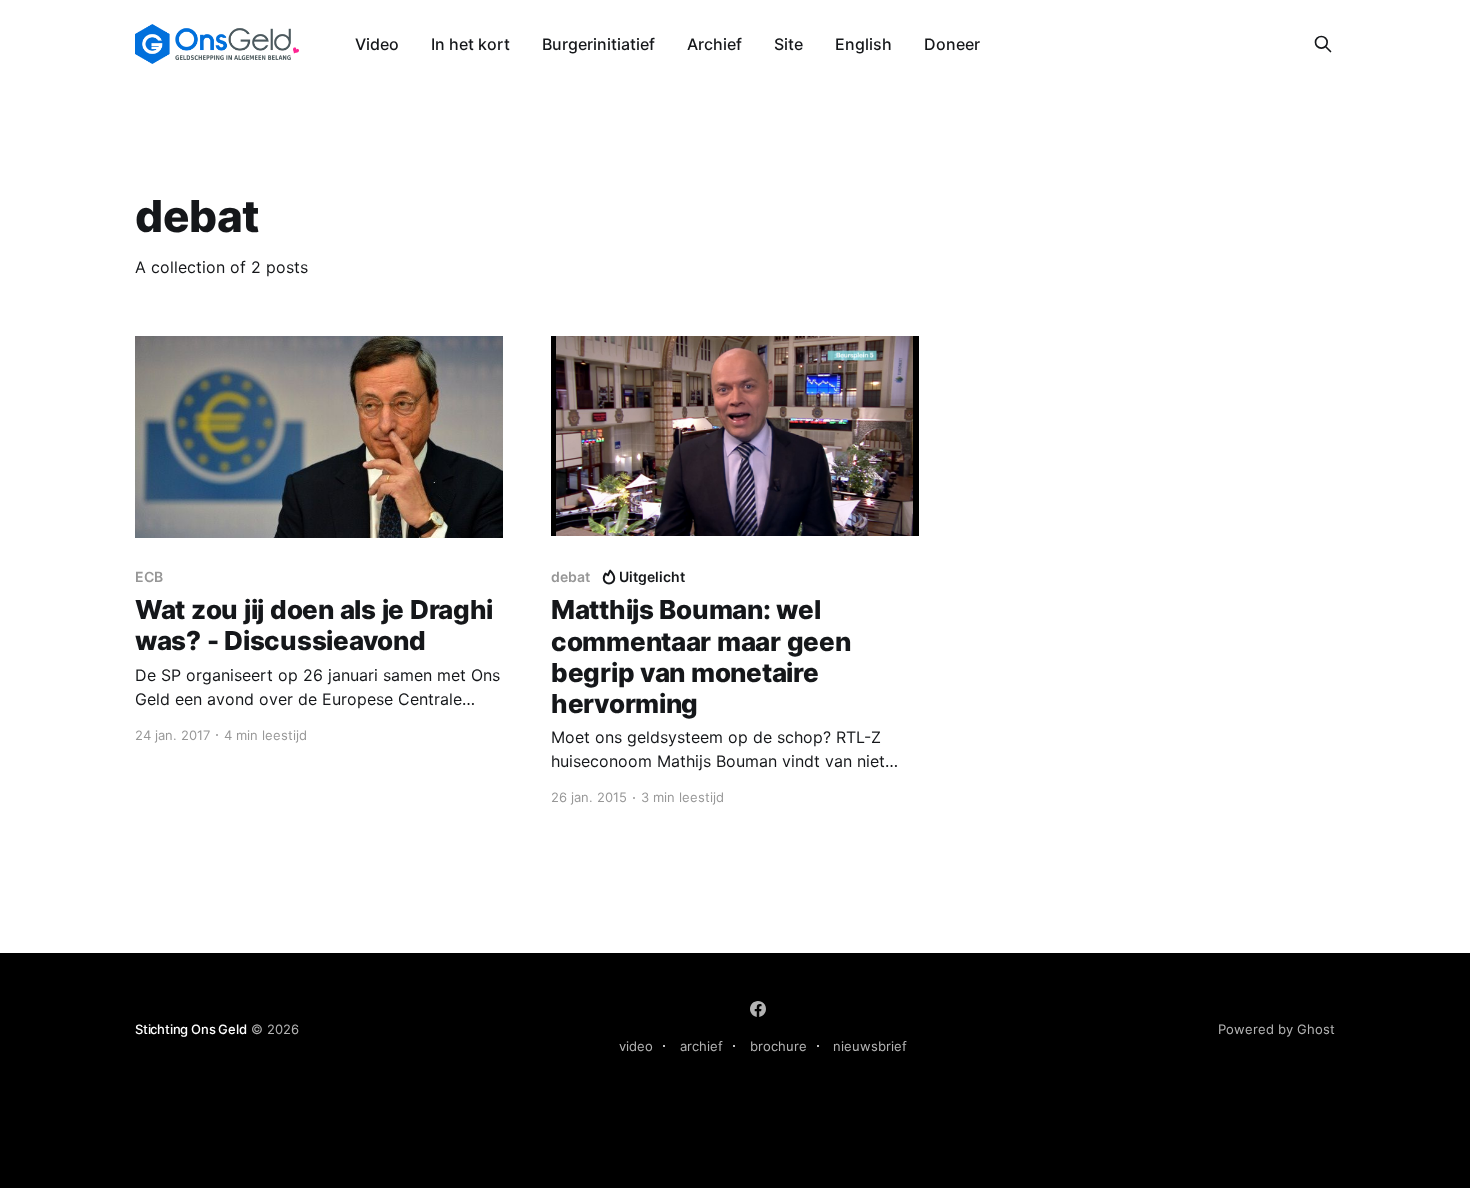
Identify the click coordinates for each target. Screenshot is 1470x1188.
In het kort (470, 44)
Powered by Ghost (1276, 1029)
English (863, 44)
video (636, 1046)
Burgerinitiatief (598, 44)
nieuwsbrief (870, 1046)
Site (788, 44)
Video (377, 44)
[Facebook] (758, 1009)
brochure (778, 1046)
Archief (714, 44)
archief (701, 1046)
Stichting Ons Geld (191, 1029)
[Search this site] (1323, 44)
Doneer (952, 44)
